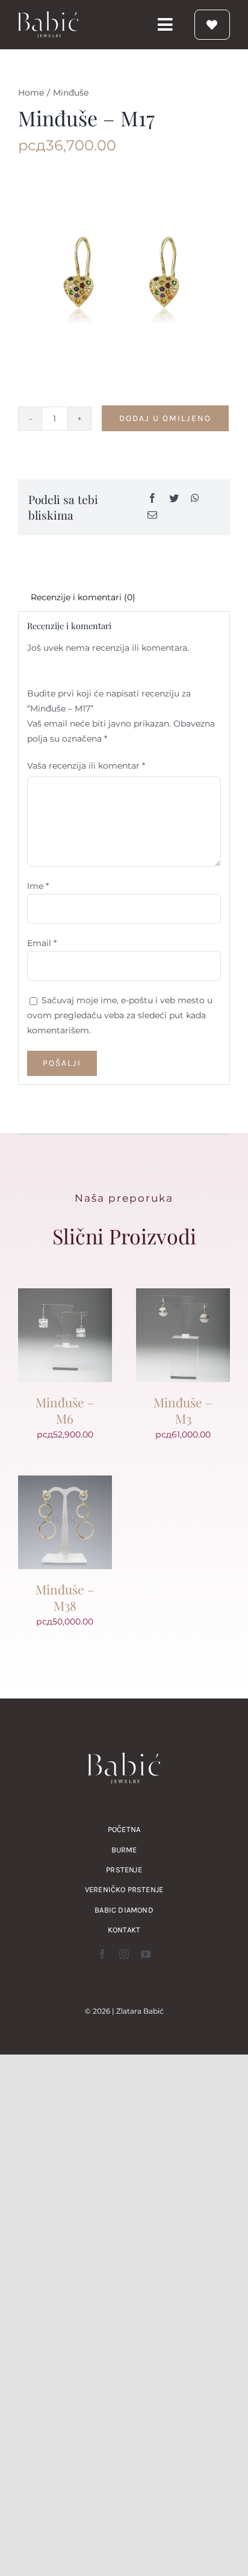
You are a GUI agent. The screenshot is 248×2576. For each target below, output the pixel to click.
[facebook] (102, 1954)
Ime (38, 886)
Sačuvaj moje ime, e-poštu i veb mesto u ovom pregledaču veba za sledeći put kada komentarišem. (120, 1015)
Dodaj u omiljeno (165, 418)
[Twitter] (174, 499)
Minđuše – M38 (65, 1597)
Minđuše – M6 (65, 1410)
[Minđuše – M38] (65, 1483)
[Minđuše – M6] (65, 1296)
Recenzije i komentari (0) (83, 597)
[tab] (124, 598)
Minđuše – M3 (183, 1410)
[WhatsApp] (195, 499)
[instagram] (124, 1954)
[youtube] (146, 1954)
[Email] (152, 516)
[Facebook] (152, 499)
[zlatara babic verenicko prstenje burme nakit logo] (48, 16)
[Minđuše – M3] (183, 1296)
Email (42, 943)
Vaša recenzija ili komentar (86, 766)
